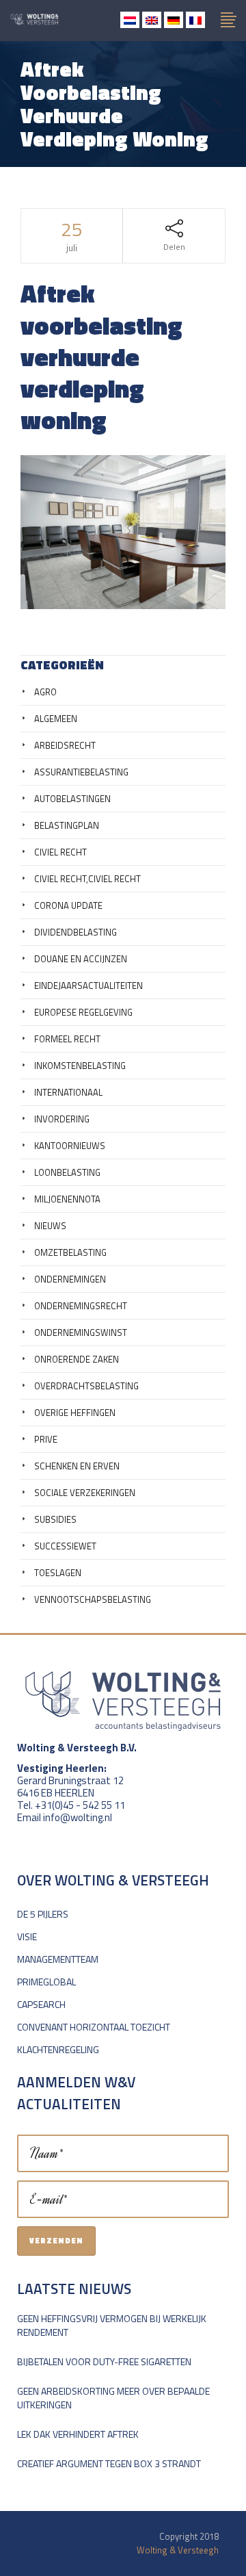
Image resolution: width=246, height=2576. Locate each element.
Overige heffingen (75, 1413)
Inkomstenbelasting (80, 1066)
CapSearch (41, 2004)
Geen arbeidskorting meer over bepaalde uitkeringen (113, 2398)
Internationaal (68, 1092)
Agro (45, 692)
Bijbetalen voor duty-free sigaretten (104, 2361)
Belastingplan (67, 825)
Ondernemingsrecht (81, 1306)
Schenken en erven (77, 1466)
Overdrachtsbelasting (86, 1386)
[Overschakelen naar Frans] (195, 20)
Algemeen (56, 719)
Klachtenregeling (58, 2049)
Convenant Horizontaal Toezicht (94, 2027)
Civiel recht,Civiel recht (87, 879)
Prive (46, 1439)
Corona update (68, 905)
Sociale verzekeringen (85, 1493)
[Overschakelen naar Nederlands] (130, 20)
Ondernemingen (70, 1279)
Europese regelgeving (83, 1012)
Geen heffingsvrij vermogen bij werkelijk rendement (112, 2325)
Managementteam (58, 1959)
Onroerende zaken (77, 1359)
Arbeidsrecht (65, 745)
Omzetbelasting (70, 1252)
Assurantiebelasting (81, 772)
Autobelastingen (72, 799)
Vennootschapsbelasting (93, 1599)
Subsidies (55, 1519)
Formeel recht (67, 1039)
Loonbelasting (67, 1172)
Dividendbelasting (76, 932)
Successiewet (65, 1546)
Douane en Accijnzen (81, 959)
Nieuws (50, 1226)
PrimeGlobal (46, 1982)
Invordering (62, 1119)
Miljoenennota (67, 1199)
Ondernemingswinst (81, 1332)
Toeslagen (58, 1573)
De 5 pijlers (43, 1914)
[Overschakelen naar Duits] (174, 20)
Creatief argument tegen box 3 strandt (109, 2463)
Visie (27, 1936)
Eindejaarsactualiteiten (88, 986)
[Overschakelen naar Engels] (152, 20)
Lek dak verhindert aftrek (78, 2434)
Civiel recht (60, 852)
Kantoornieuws (70, 1146)
